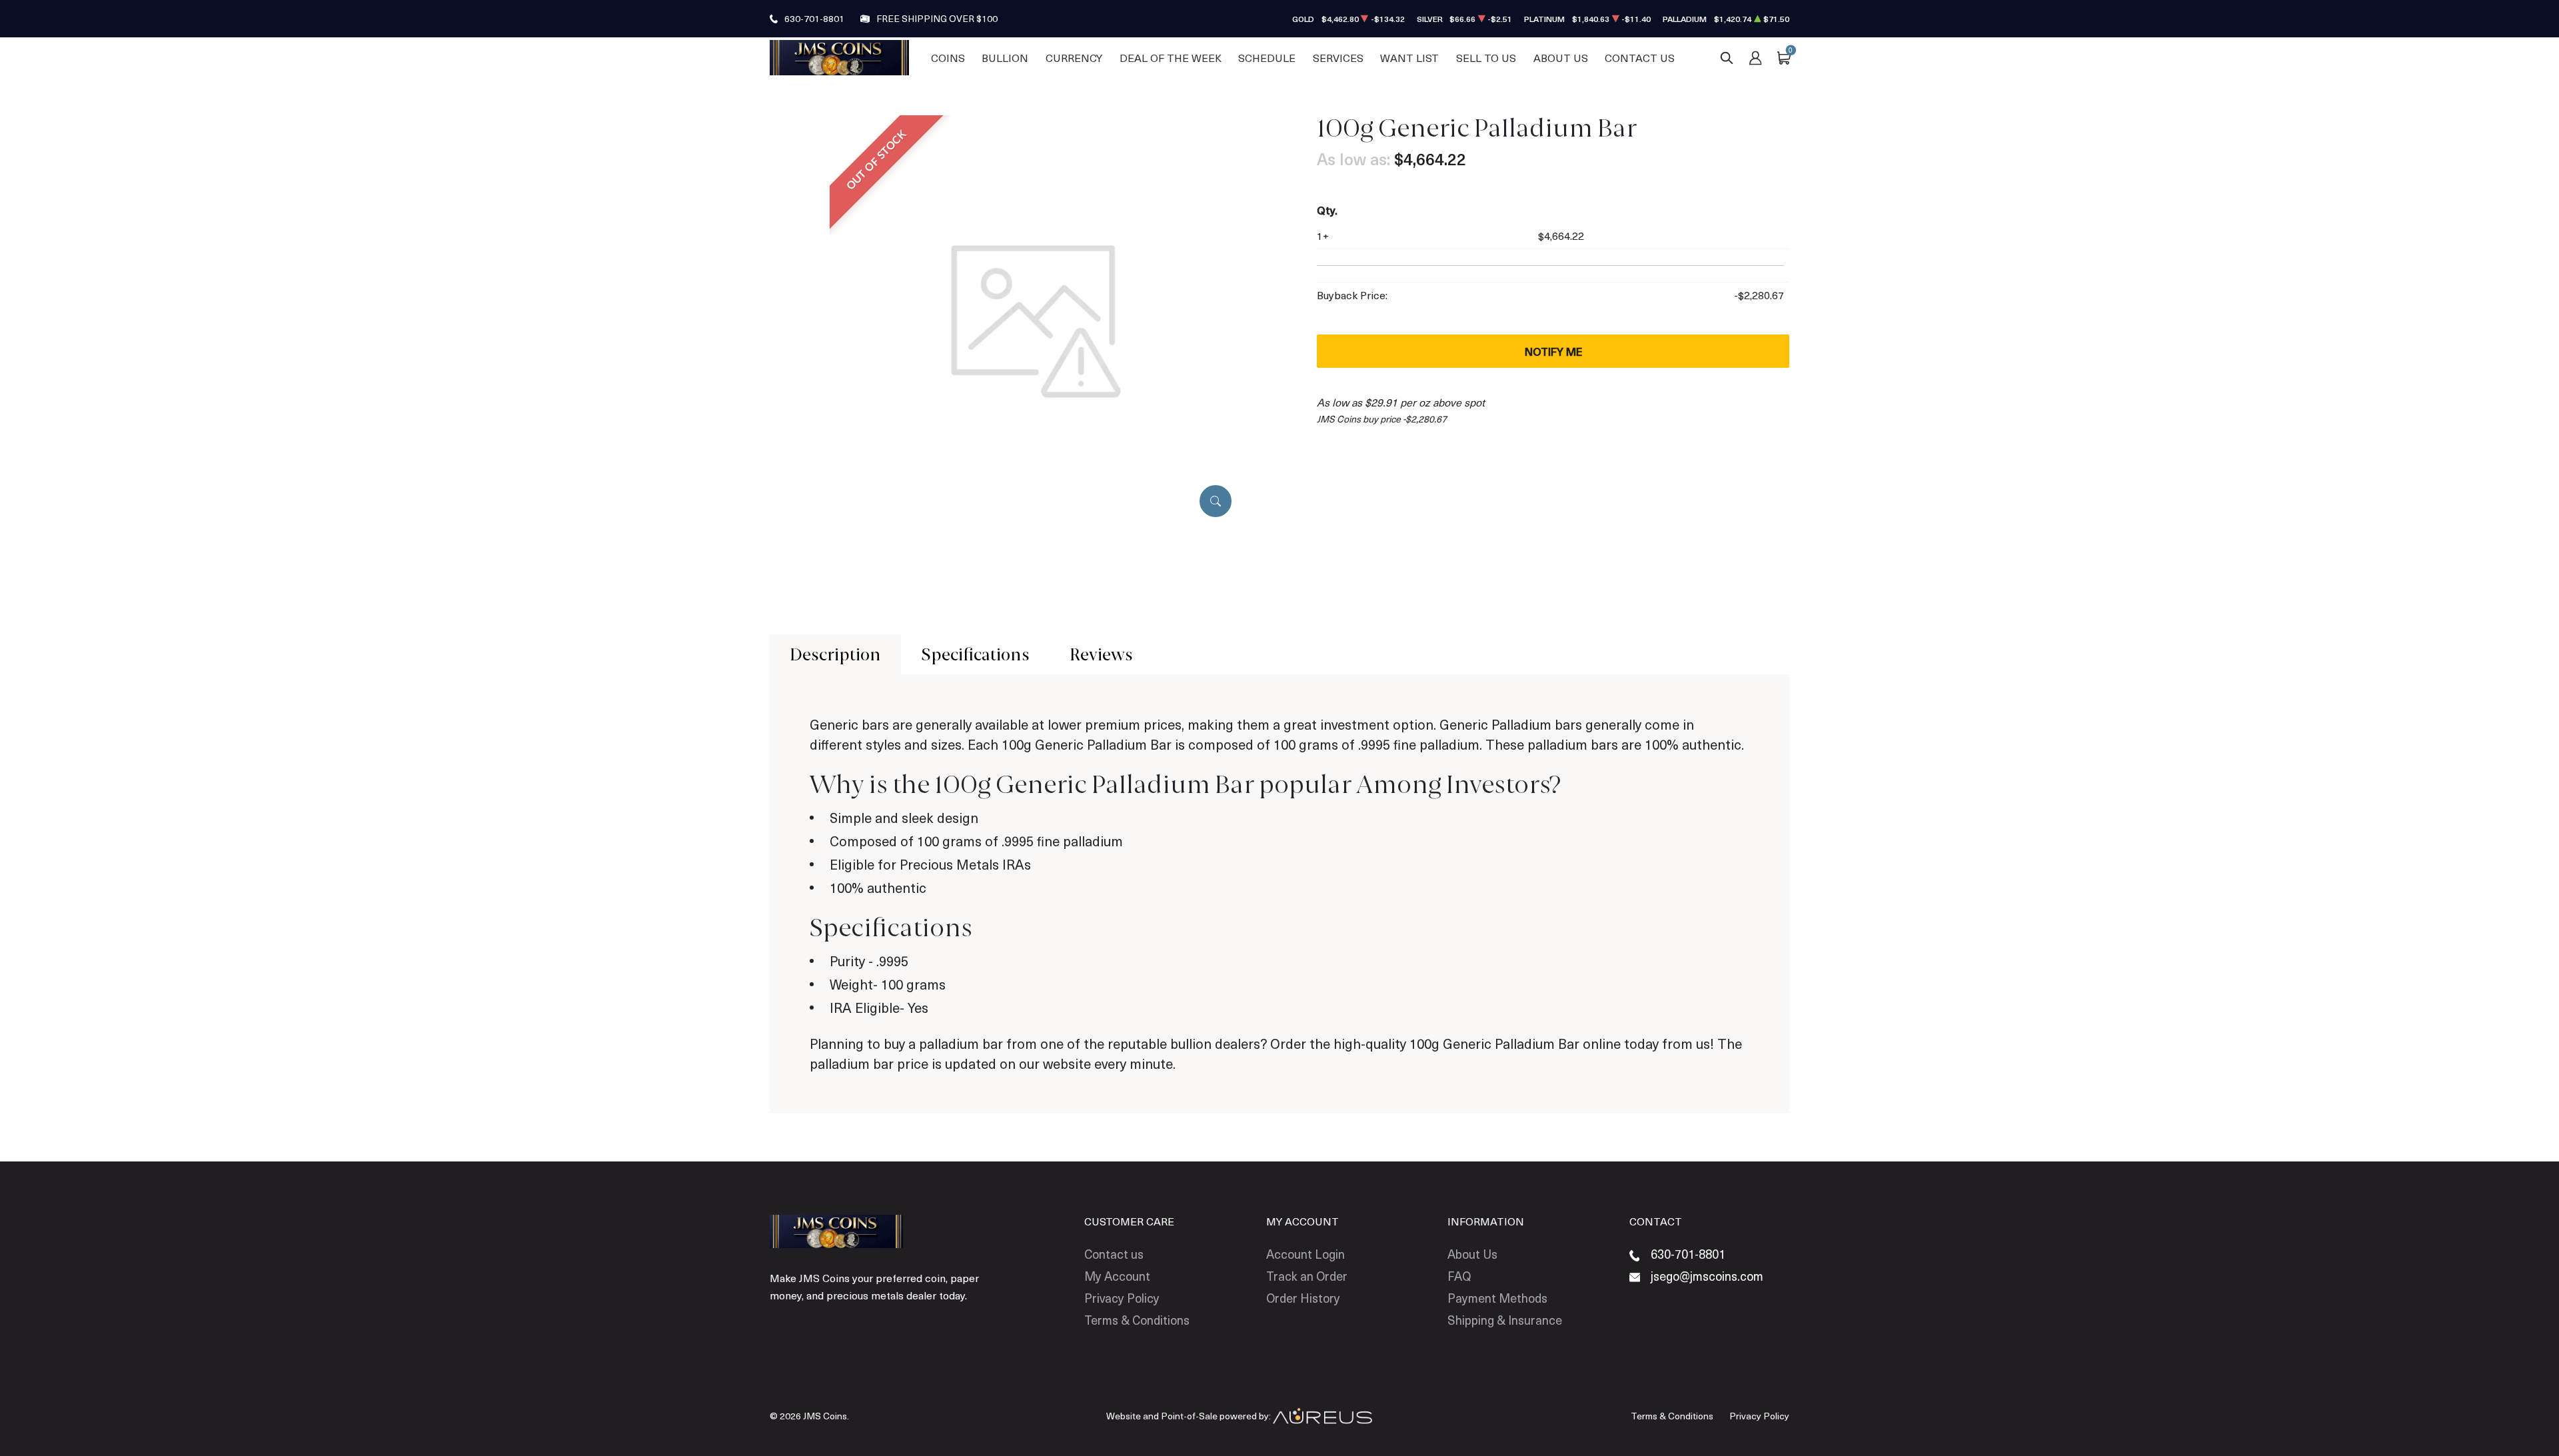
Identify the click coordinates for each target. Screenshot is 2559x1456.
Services (1338, 58)
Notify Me (1553, 351)
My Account (1117, 1276)
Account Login (1305, 1254)
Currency (1074, 58)
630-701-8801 (814, 18)
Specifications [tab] (975, 654)
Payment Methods (1497, 1298)
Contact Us (1640, 58)
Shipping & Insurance (1505, 1320)
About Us (1561, 58)
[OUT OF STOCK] (1036, 320)
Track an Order (1307, 1276)
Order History (1303, 1298)
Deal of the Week (1171, 58)
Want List (1409, 58)
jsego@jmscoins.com (1707, 1276)
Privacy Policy (1122, 1298)
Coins (948, 58)
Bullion (1005, 58)
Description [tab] (835, 654)
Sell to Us (1486, 58)
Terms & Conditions (1137, 1320)
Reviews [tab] (1101, 654)
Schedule (1267, 58)
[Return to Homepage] (839, 57)
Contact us (1114, 1254)
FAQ (1459, 1276)
